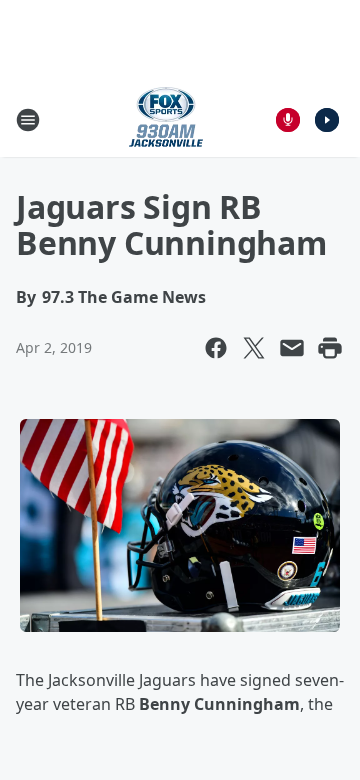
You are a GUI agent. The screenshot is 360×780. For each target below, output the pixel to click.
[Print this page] (330, 348)
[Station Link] (166, 119)
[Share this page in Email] (292, 348)
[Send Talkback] (288, 120)
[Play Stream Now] (327, 120)
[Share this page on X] (254, 348)
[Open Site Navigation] (28, 120)
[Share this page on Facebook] (216, 348)
